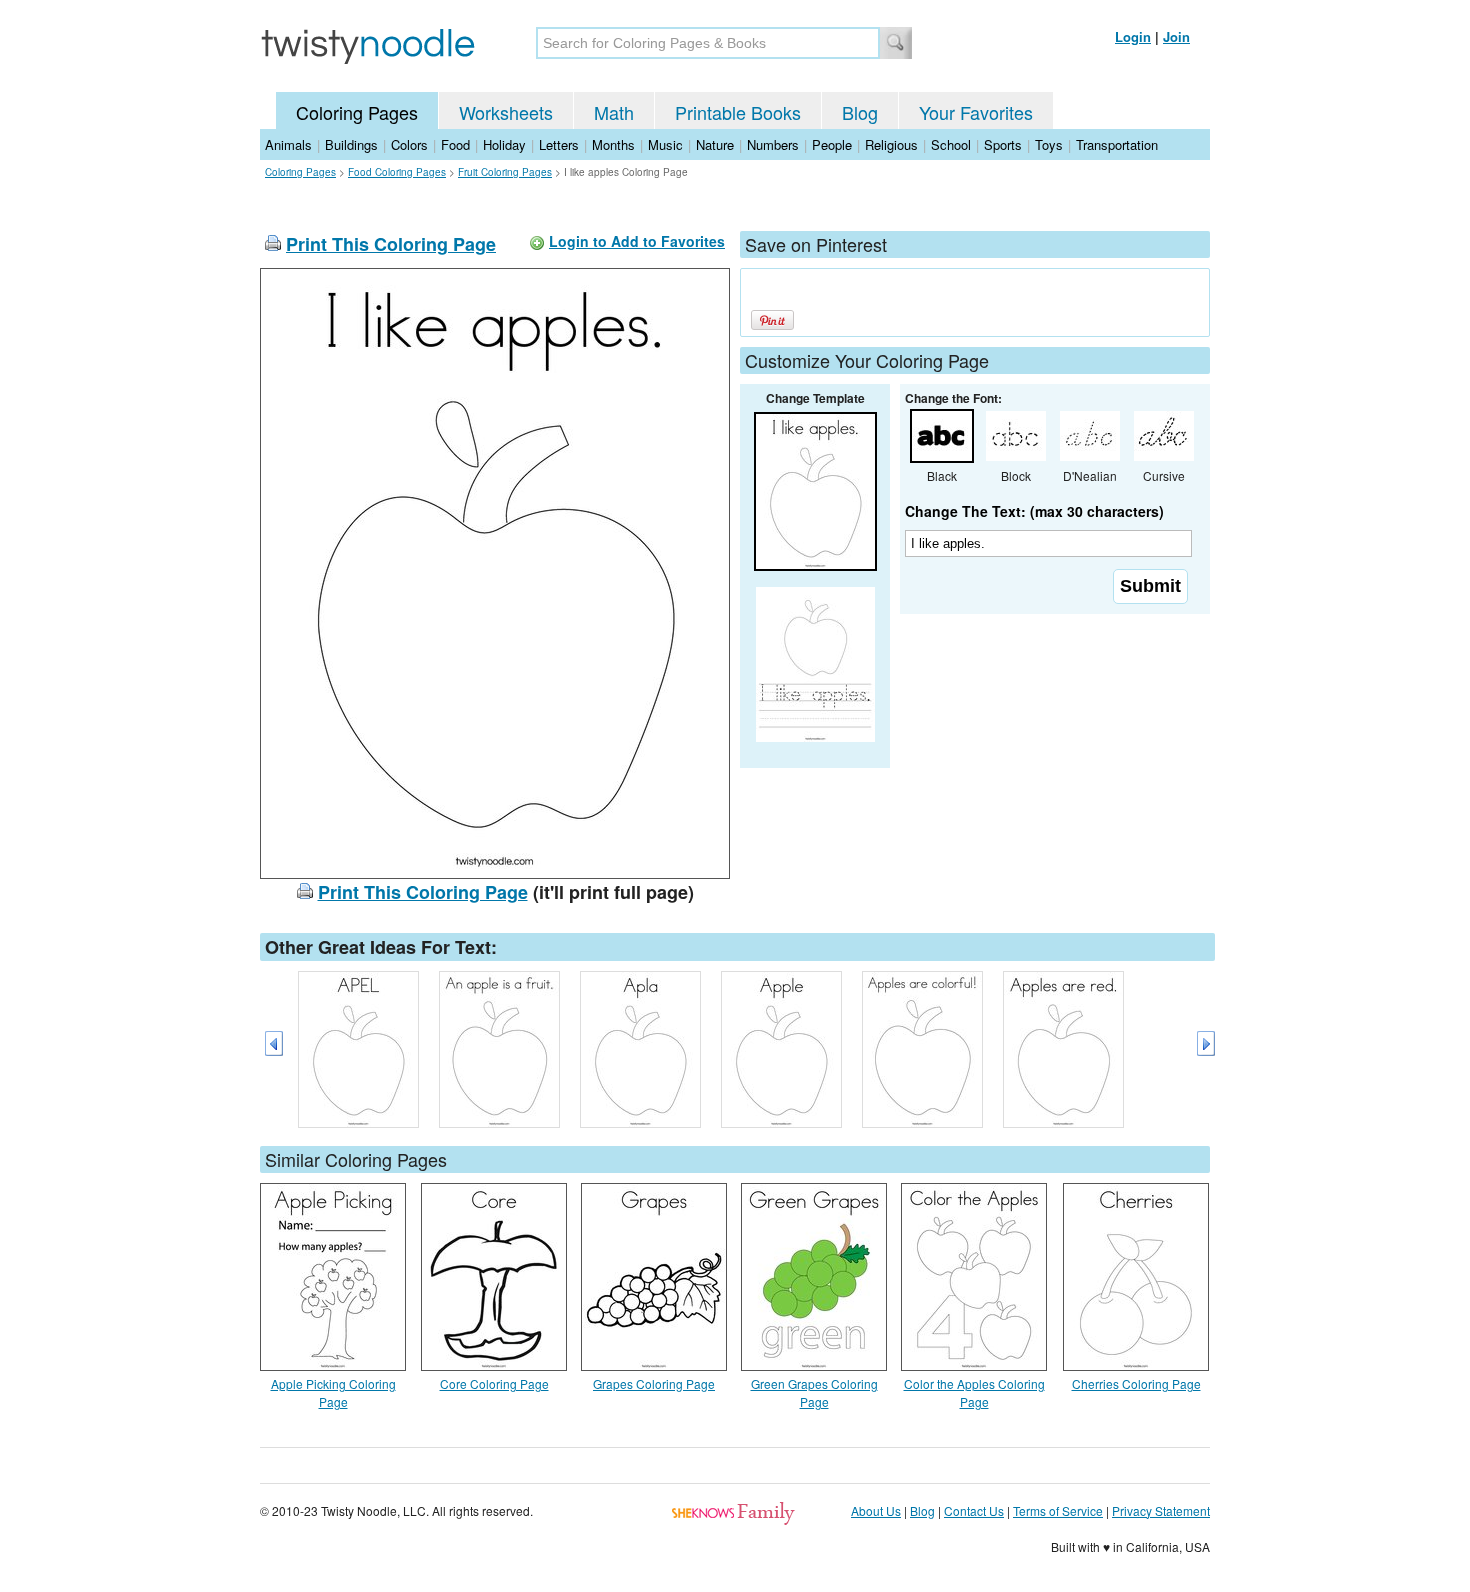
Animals (288, 144)
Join (1176, 36)
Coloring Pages (357, 112)
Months (613, 144)
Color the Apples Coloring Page (974, 1392)
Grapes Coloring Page (654, 1383)
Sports (1003, 144)
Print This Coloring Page (391, 244)
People (832, 144)
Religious (891, 144)
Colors (409, 144)
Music (665, 144)
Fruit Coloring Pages (505, 172)
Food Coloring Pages (397, 172)
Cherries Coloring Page (1136, 1383)
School (951, 144)
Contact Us (974, 1510)
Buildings (351, 144)
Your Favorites (976, 112)
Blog (860, 112)
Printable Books (738, 112)
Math (614, 112)
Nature (715, 144)
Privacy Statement (1161, 1510)
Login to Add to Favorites (637, 241)
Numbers (773, 144)
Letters (559, 144)
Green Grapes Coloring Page (814, 1392)
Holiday (504, 144)
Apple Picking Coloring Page (333, 1392)
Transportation (1117, 144)
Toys (1049, 144)
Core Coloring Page (494, 1383)
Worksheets (506, 112)
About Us (876, 1510)
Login (1133, 36)
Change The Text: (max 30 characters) (1034, 511)
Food (455, 144)
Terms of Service (1058, 1510)
